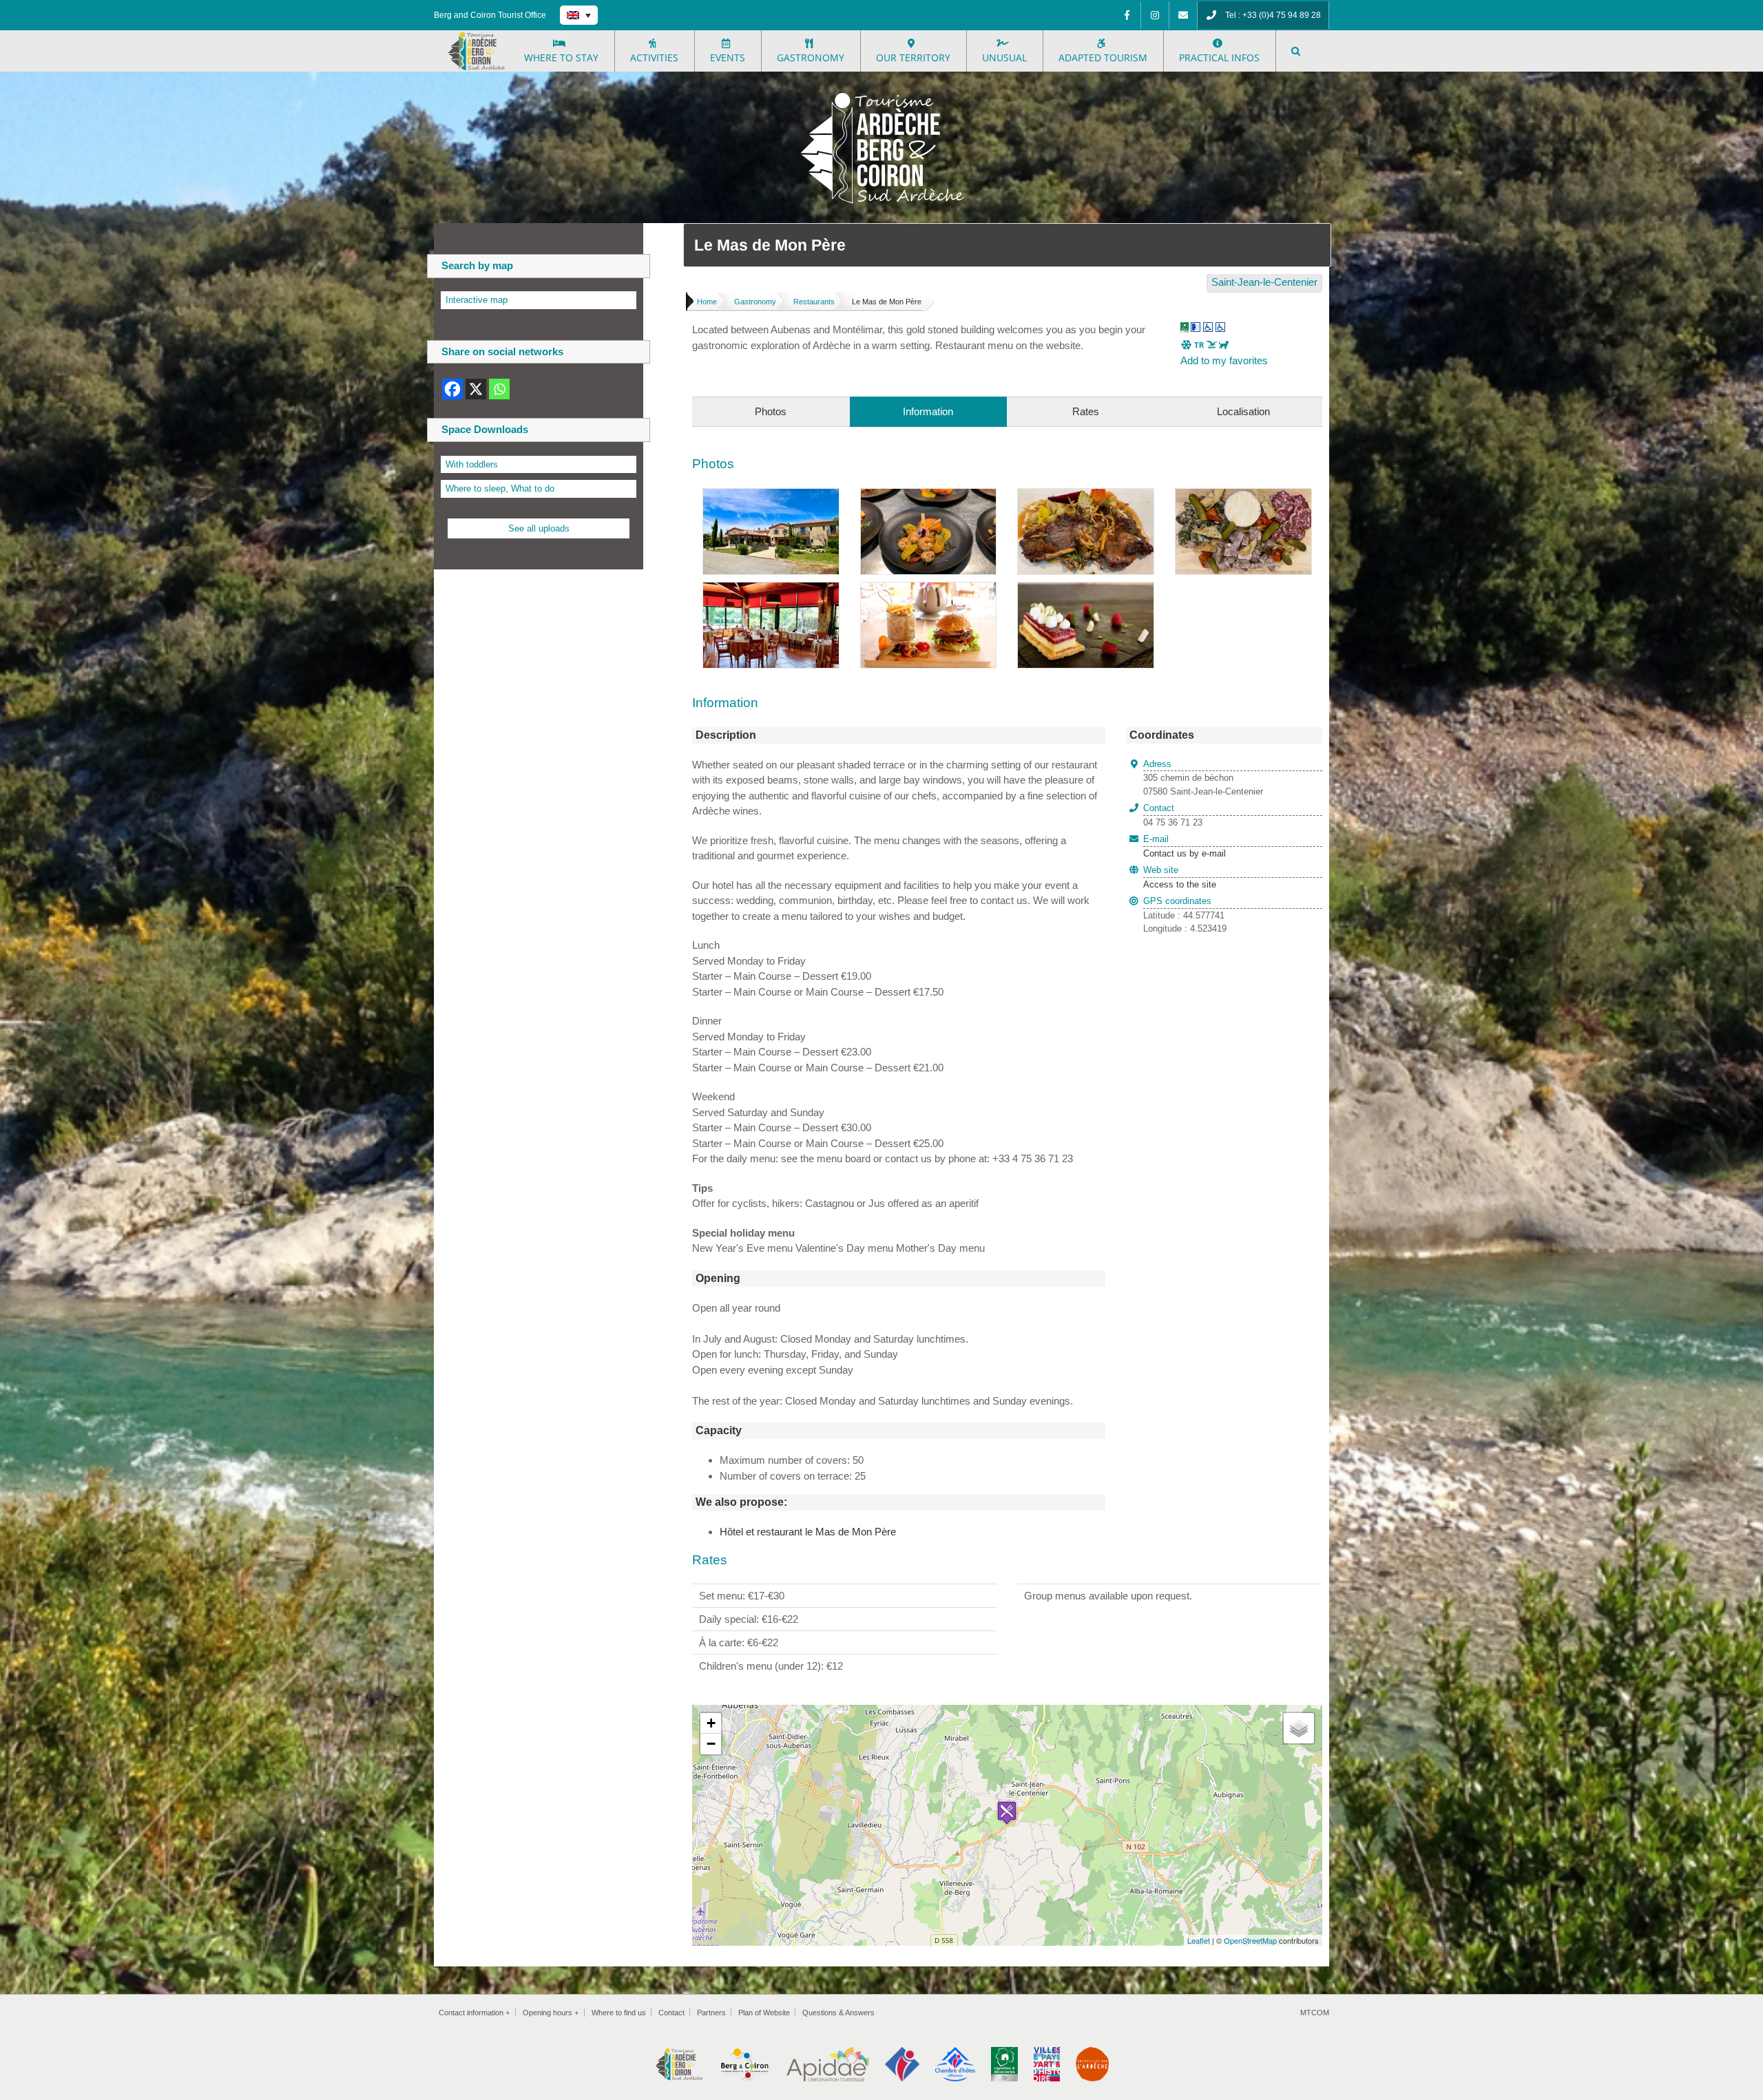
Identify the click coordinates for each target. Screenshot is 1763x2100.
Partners (711, 2013)
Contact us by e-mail (1185, 846)
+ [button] (711, 1723)
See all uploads (539, 528)
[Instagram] (1155, 15)
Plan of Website (764, 2013)
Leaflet (1199, 1940)
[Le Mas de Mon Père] (771, 496)
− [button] (711, 1744)
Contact (671, 2013)
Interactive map (477, 300)
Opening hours (551, 2013)
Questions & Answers (838, 2013)
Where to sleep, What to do (500, 489)
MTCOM (1315, 2013)
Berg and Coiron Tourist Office (490, 15)
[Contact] (1183, 15)
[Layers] (1299, 1728)
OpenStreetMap (1250, 1940)
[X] (476, 389)
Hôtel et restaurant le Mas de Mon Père (808, 1532)
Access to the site (1180, 884)
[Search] (1296, 51)
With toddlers (472, 464)
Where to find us (619, 2013)
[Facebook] (1127, 15)
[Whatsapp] (499, 389)
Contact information (474, 2013)
